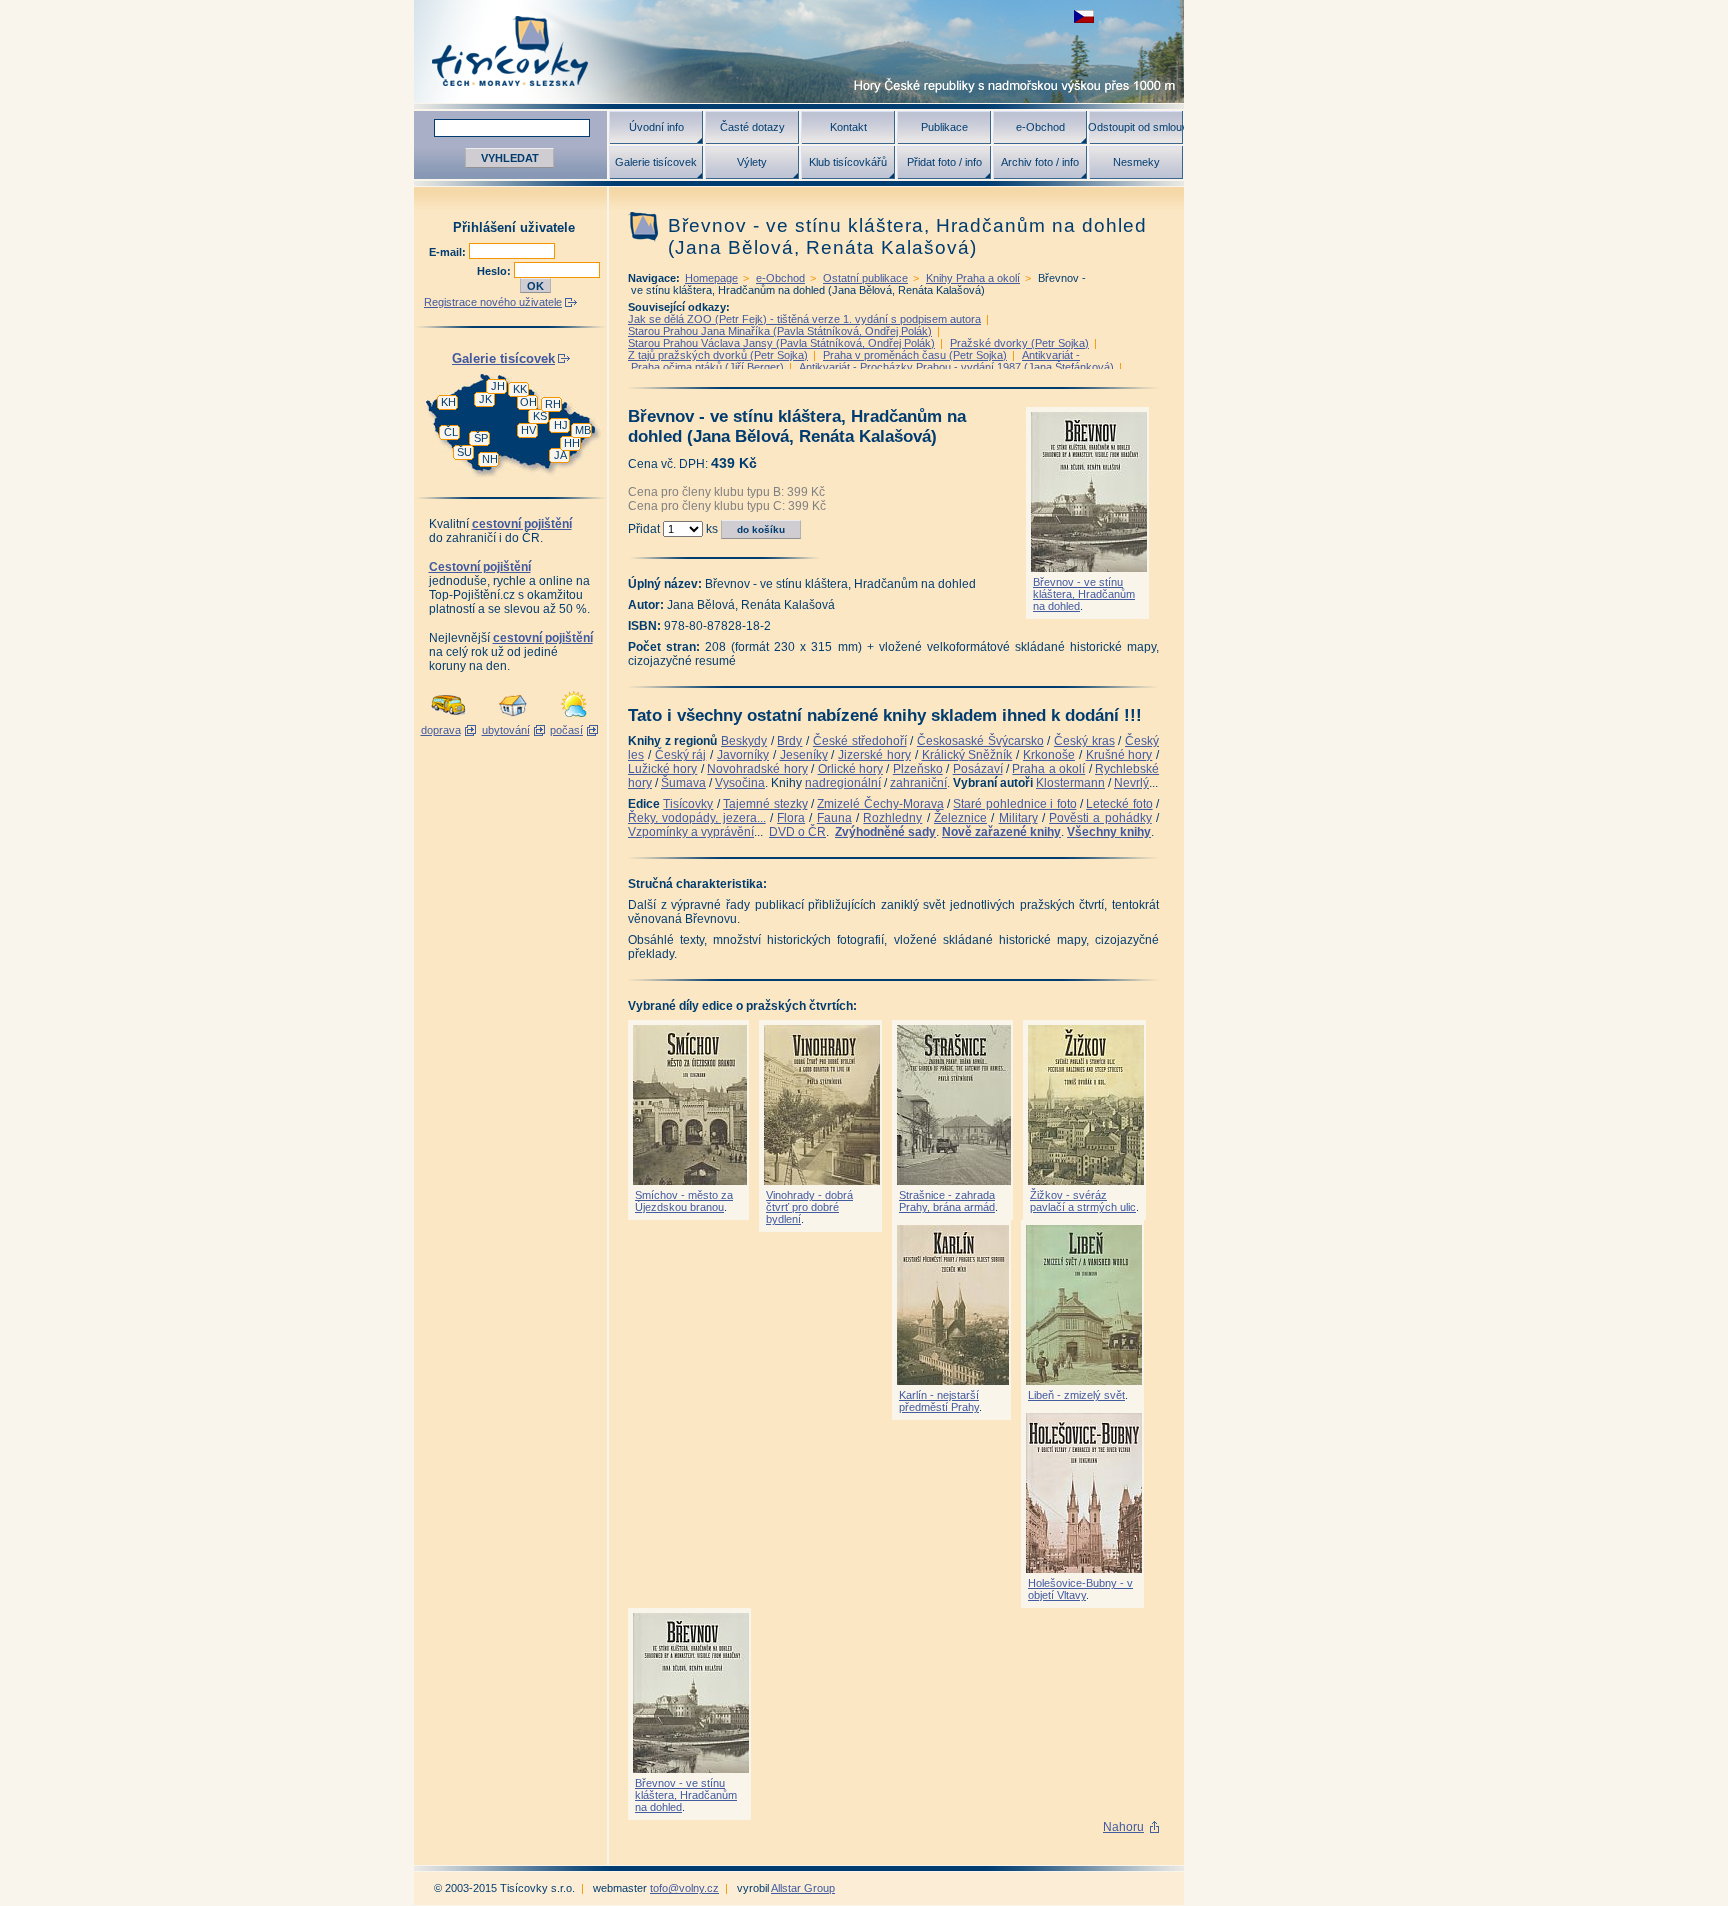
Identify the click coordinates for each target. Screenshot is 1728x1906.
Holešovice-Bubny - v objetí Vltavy (1080, 1589)
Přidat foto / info (944, 162)
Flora (791, 818)
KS (540, 416)
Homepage (711, 278)
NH (490, 459)
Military (1018, 818)
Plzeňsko (918, 769)
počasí (566, 730)
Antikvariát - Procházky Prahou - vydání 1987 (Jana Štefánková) (956, 367)
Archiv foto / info (1040, 162)
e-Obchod (1040, 127)
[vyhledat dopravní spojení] (448, 718)
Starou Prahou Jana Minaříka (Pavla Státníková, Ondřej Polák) (780, 331)
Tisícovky (688, 804)
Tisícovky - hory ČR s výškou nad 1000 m (799, 51)
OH (528, 402)
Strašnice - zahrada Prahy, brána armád (947, 1201)
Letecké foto (1119, 804)
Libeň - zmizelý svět (1076, 1395)
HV (528, 430)
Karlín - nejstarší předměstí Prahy (939, 1401)
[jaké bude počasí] (574, 718)
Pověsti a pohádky (1100, 818)
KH (448, 402)
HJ (561, 425)
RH (553, 404)
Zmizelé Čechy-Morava (880, 804)
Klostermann (1070, 783)
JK (485, 399)
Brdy (789, 741)
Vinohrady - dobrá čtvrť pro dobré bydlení (809, 1207)
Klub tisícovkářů (848, 162)
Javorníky (743, 755)
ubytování (506, 730)
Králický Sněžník (967, 755)
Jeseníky (804, 755)
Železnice (960, 818)
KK (520, 389)
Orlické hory (850, 769)
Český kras (1084, 741)
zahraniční (918, 783)
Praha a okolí (1048, 769)
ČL (451, 432)
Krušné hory (1119, 755)
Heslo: (495, 271)
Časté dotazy (752, 127)
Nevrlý (1131, 783)
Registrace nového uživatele (493, 302)
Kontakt (848, 127)
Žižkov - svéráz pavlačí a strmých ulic (1083, 1201)
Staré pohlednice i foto (1014, 804)
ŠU (464, 452)
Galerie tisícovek (656, 162)
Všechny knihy (1109, 832)
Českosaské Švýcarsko (980, 741)
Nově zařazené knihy (1001, 832)
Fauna (834, 818)
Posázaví (978, 769)
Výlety (752, 162)
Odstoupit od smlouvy (1136, 127)
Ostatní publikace (865, 278)
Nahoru (1123, 1827)
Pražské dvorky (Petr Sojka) (1019, 343)
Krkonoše (1049, 755)
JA (560, 455)
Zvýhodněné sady (885, 832)
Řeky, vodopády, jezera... (697, 818)
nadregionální (843, 783)
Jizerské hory (874, 755)
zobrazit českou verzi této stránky (1084, 16)
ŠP (481, 438)
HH (572, 443)
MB (583, 430)
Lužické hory (662, 769)
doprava (441, 730)
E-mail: (449, 252)
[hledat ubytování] (513, 718)
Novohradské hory (757, 769)
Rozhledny (892, 818)
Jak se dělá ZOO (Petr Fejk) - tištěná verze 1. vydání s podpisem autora (804, 319)
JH (498, 386)
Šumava (683, 783)
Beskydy (744, 741)
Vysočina (740, 783)
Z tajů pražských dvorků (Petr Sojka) (718, 355)
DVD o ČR (797, 832)
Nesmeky (1136, 162)
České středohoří (860, 741)
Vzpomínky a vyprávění (691, 832)
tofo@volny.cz (684, 1888)
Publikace (944, 127)
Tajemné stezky (765, 804)
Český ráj (681, 755)
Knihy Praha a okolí (973, 278)
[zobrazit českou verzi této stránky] (1084, 16)
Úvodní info (656, 127)
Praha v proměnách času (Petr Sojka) (915, 355)
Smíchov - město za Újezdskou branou (684, 1201)
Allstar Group (803, 1888)
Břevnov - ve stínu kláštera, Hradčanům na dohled (1084, 594)
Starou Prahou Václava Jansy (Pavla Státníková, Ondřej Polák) (781, 343)
